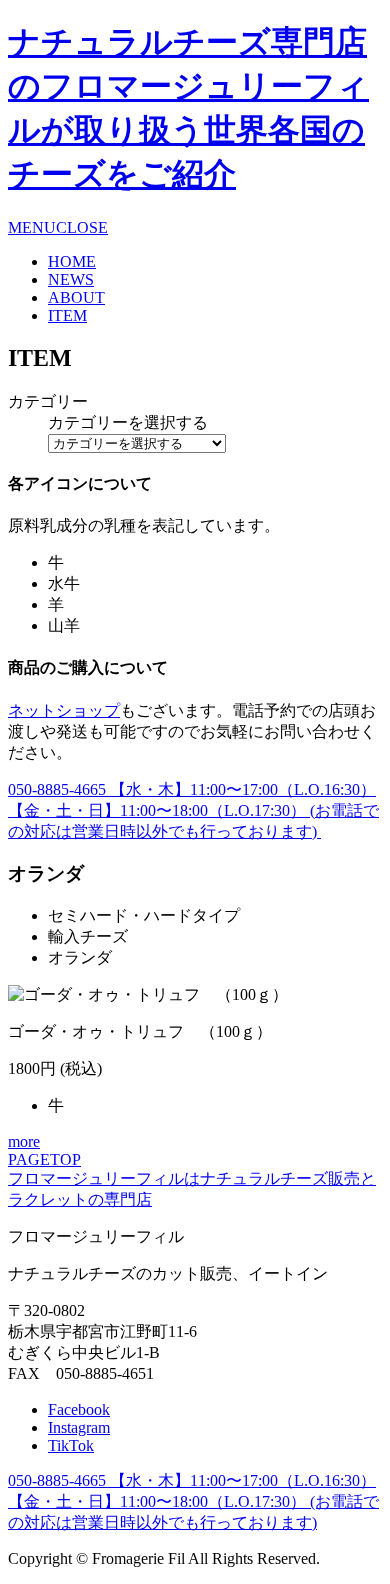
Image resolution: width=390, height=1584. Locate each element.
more (24, 1141)
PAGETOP (44, 1159)
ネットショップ (64, 710)
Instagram (79, 1427)
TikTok (71, 1445)
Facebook (79, 1409)
